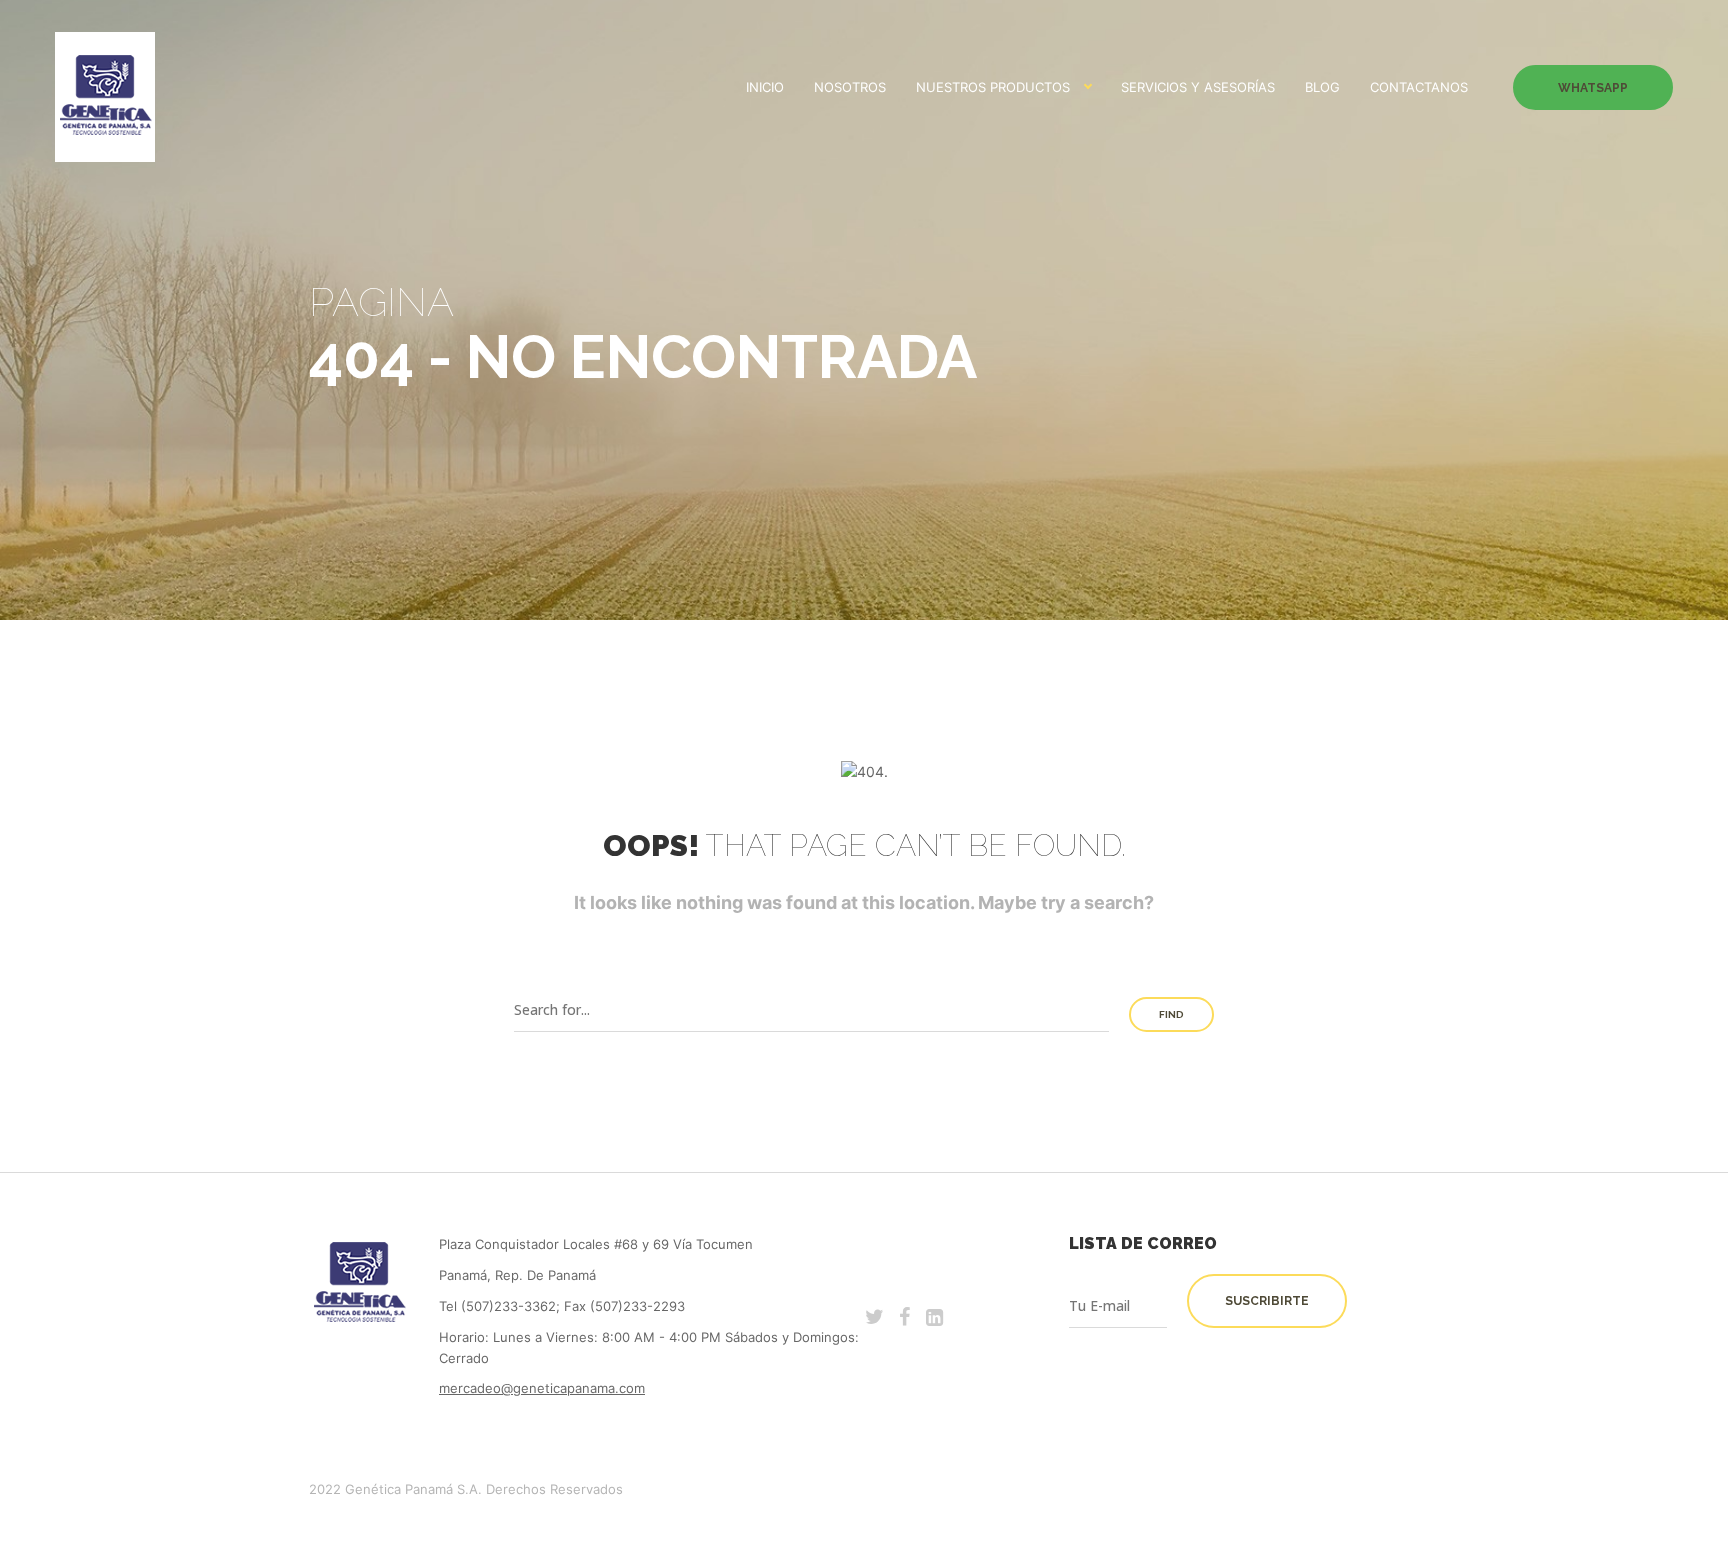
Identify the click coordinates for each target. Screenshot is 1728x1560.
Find (1171, 1014)
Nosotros (850, 87)
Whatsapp (1593, 88)
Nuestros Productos (993, 87)
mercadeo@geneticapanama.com (542, 1388)
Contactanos (1419, 87)
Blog (1322, 87)
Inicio (765, 87)
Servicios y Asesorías (1198, 87)
